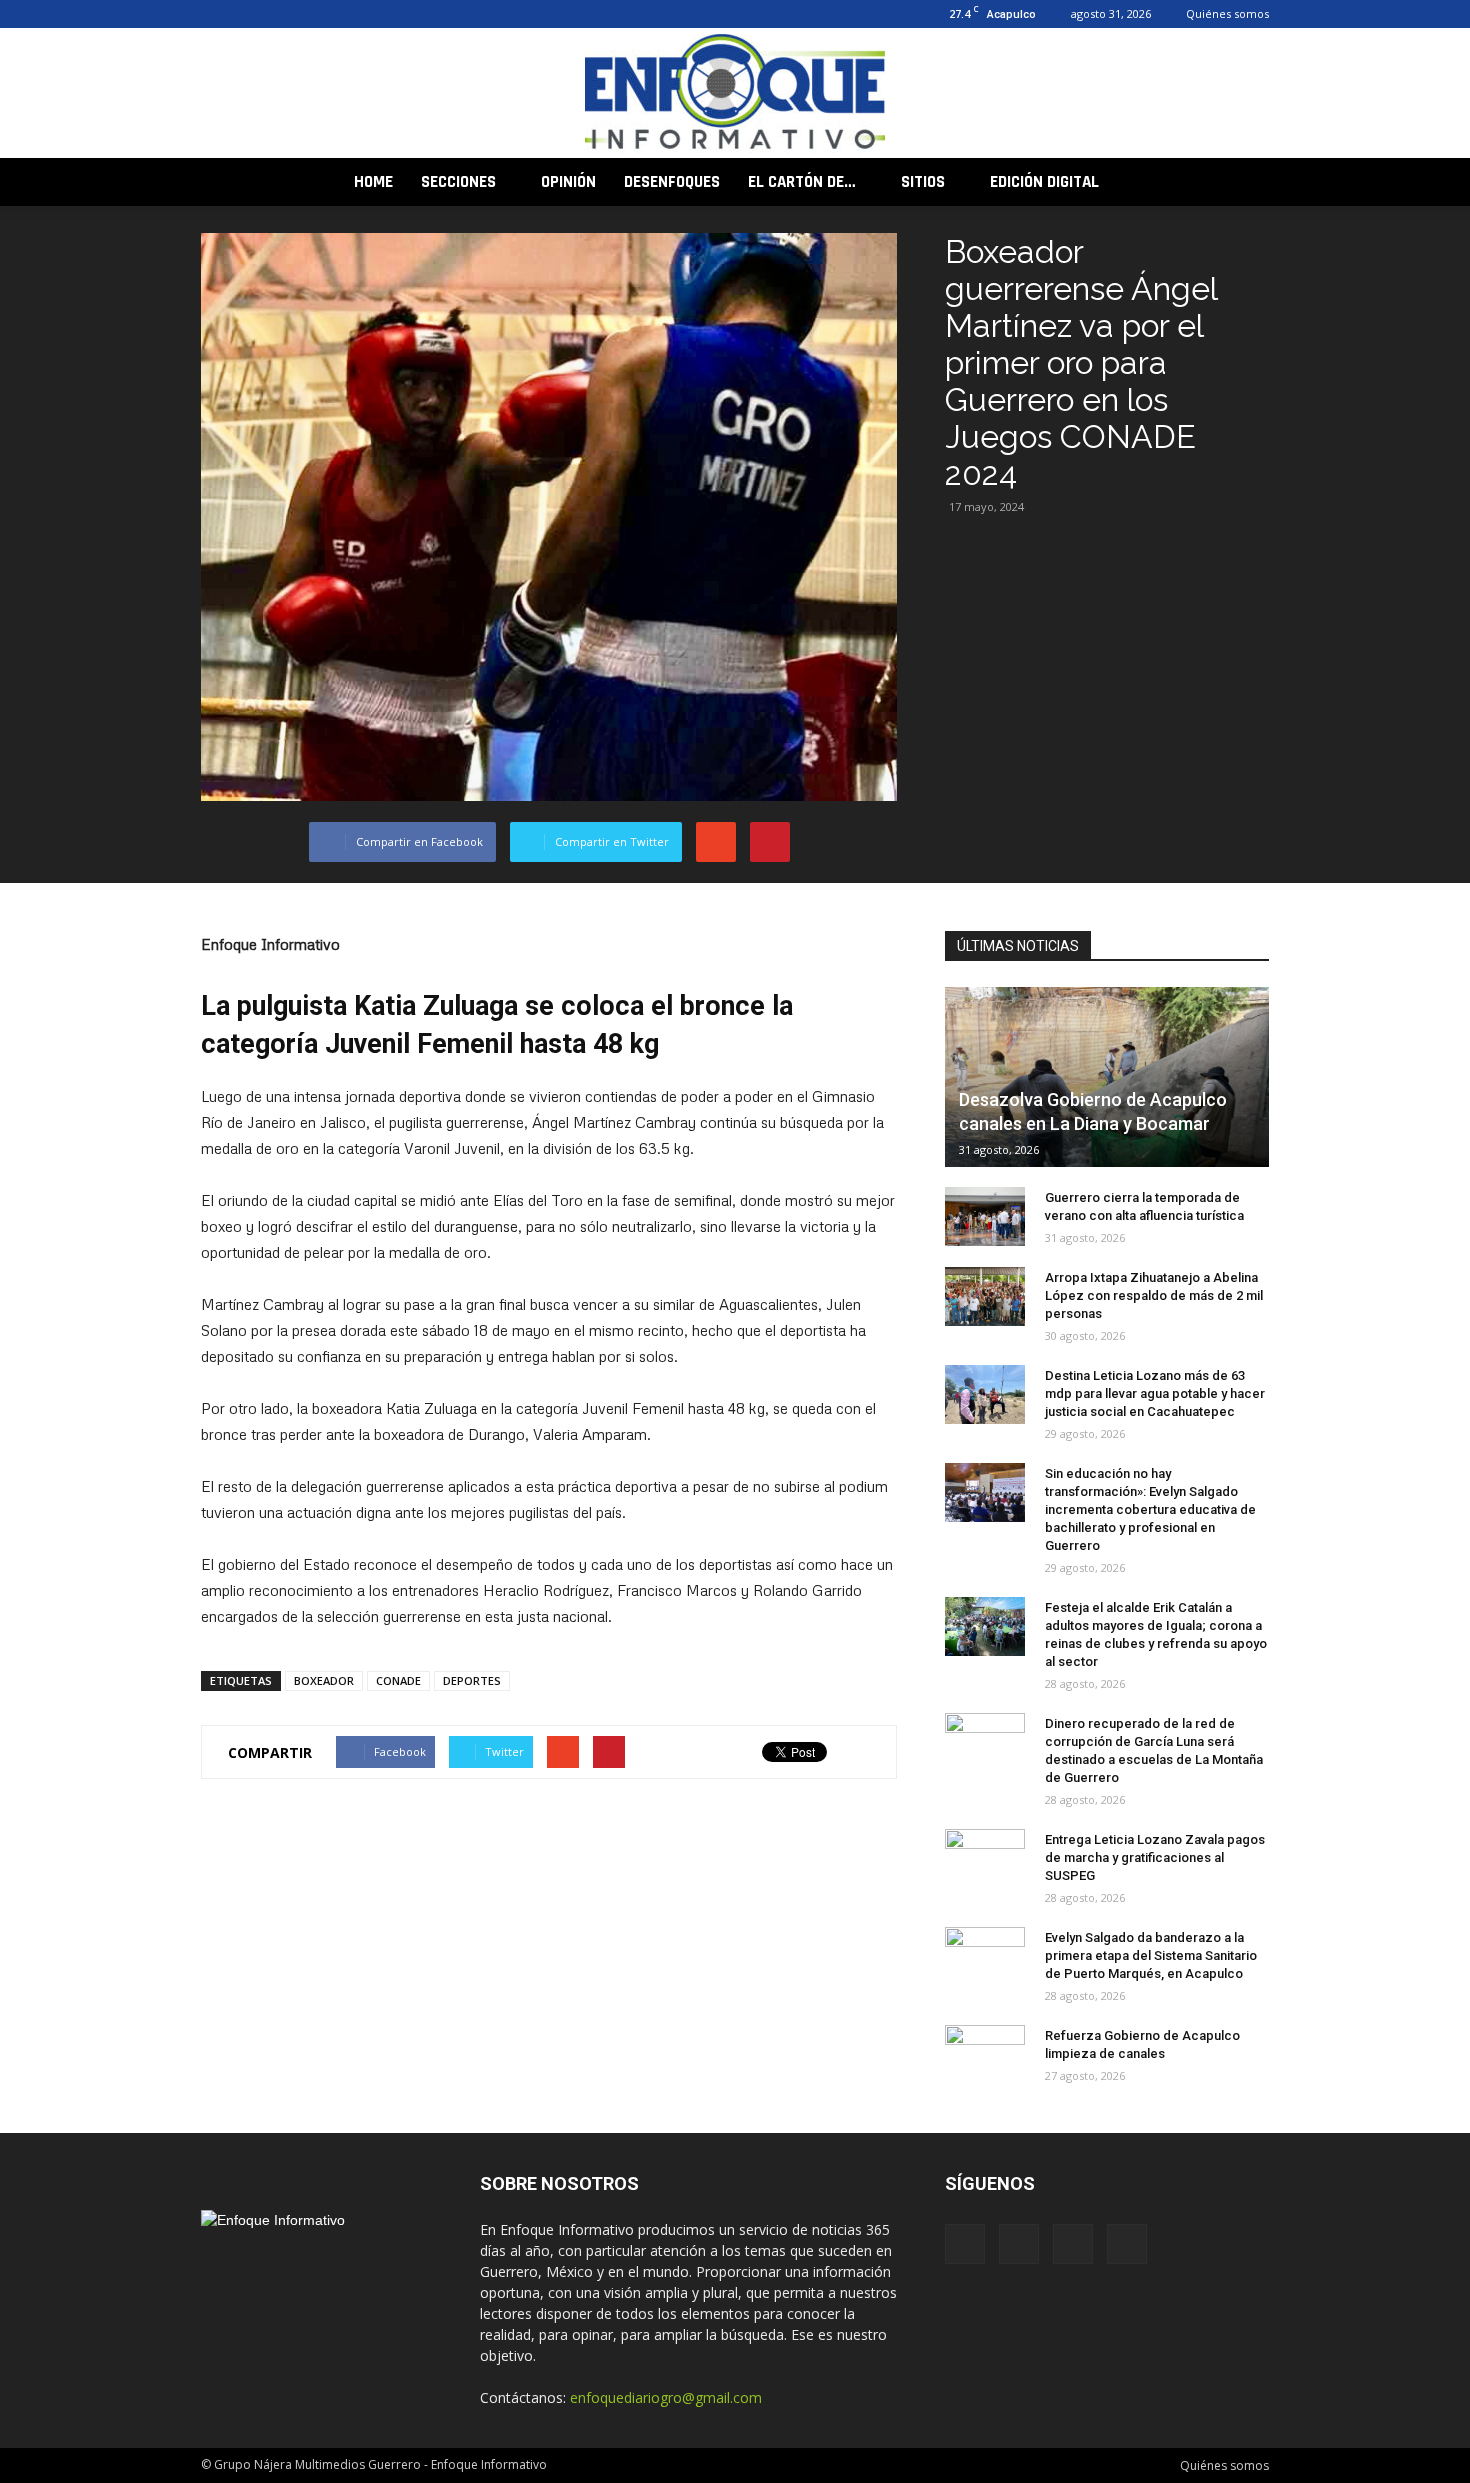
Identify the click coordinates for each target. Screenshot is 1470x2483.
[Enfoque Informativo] (735, 94)
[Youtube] (315, 14)
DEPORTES (472, 1680)
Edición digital (1044, 182)
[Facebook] (216, 14)
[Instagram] (249, 14)
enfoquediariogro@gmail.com (666, 2397)
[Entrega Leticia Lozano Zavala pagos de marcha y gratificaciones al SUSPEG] (985, 1859)
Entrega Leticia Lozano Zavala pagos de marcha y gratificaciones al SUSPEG (1155, 1857)
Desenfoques (672, 182)
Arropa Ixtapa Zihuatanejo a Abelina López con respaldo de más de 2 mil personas (1154, 1295)
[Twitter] (282, 14)
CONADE (398, 1680)
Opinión (568, 182)
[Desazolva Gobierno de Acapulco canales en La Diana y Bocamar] (1107, 1076)
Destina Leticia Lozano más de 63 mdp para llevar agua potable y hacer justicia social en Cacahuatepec (1155, 1393)
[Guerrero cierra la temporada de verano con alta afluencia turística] (985, 1217)
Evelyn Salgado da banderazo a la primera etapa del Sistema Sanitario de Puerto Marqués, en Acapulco (1151, 1955)
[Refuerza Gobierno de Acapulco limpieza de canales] (985, 2055)
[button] (1245, 182)
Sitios (923, 182)
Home (373, 182)
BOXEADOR (324, 1680)
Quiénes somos (1227, 13)
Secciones (458, 182)
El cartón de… (802, 182)
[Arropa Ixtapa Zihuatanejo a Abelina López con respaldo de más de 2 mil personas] (985, 1297)
